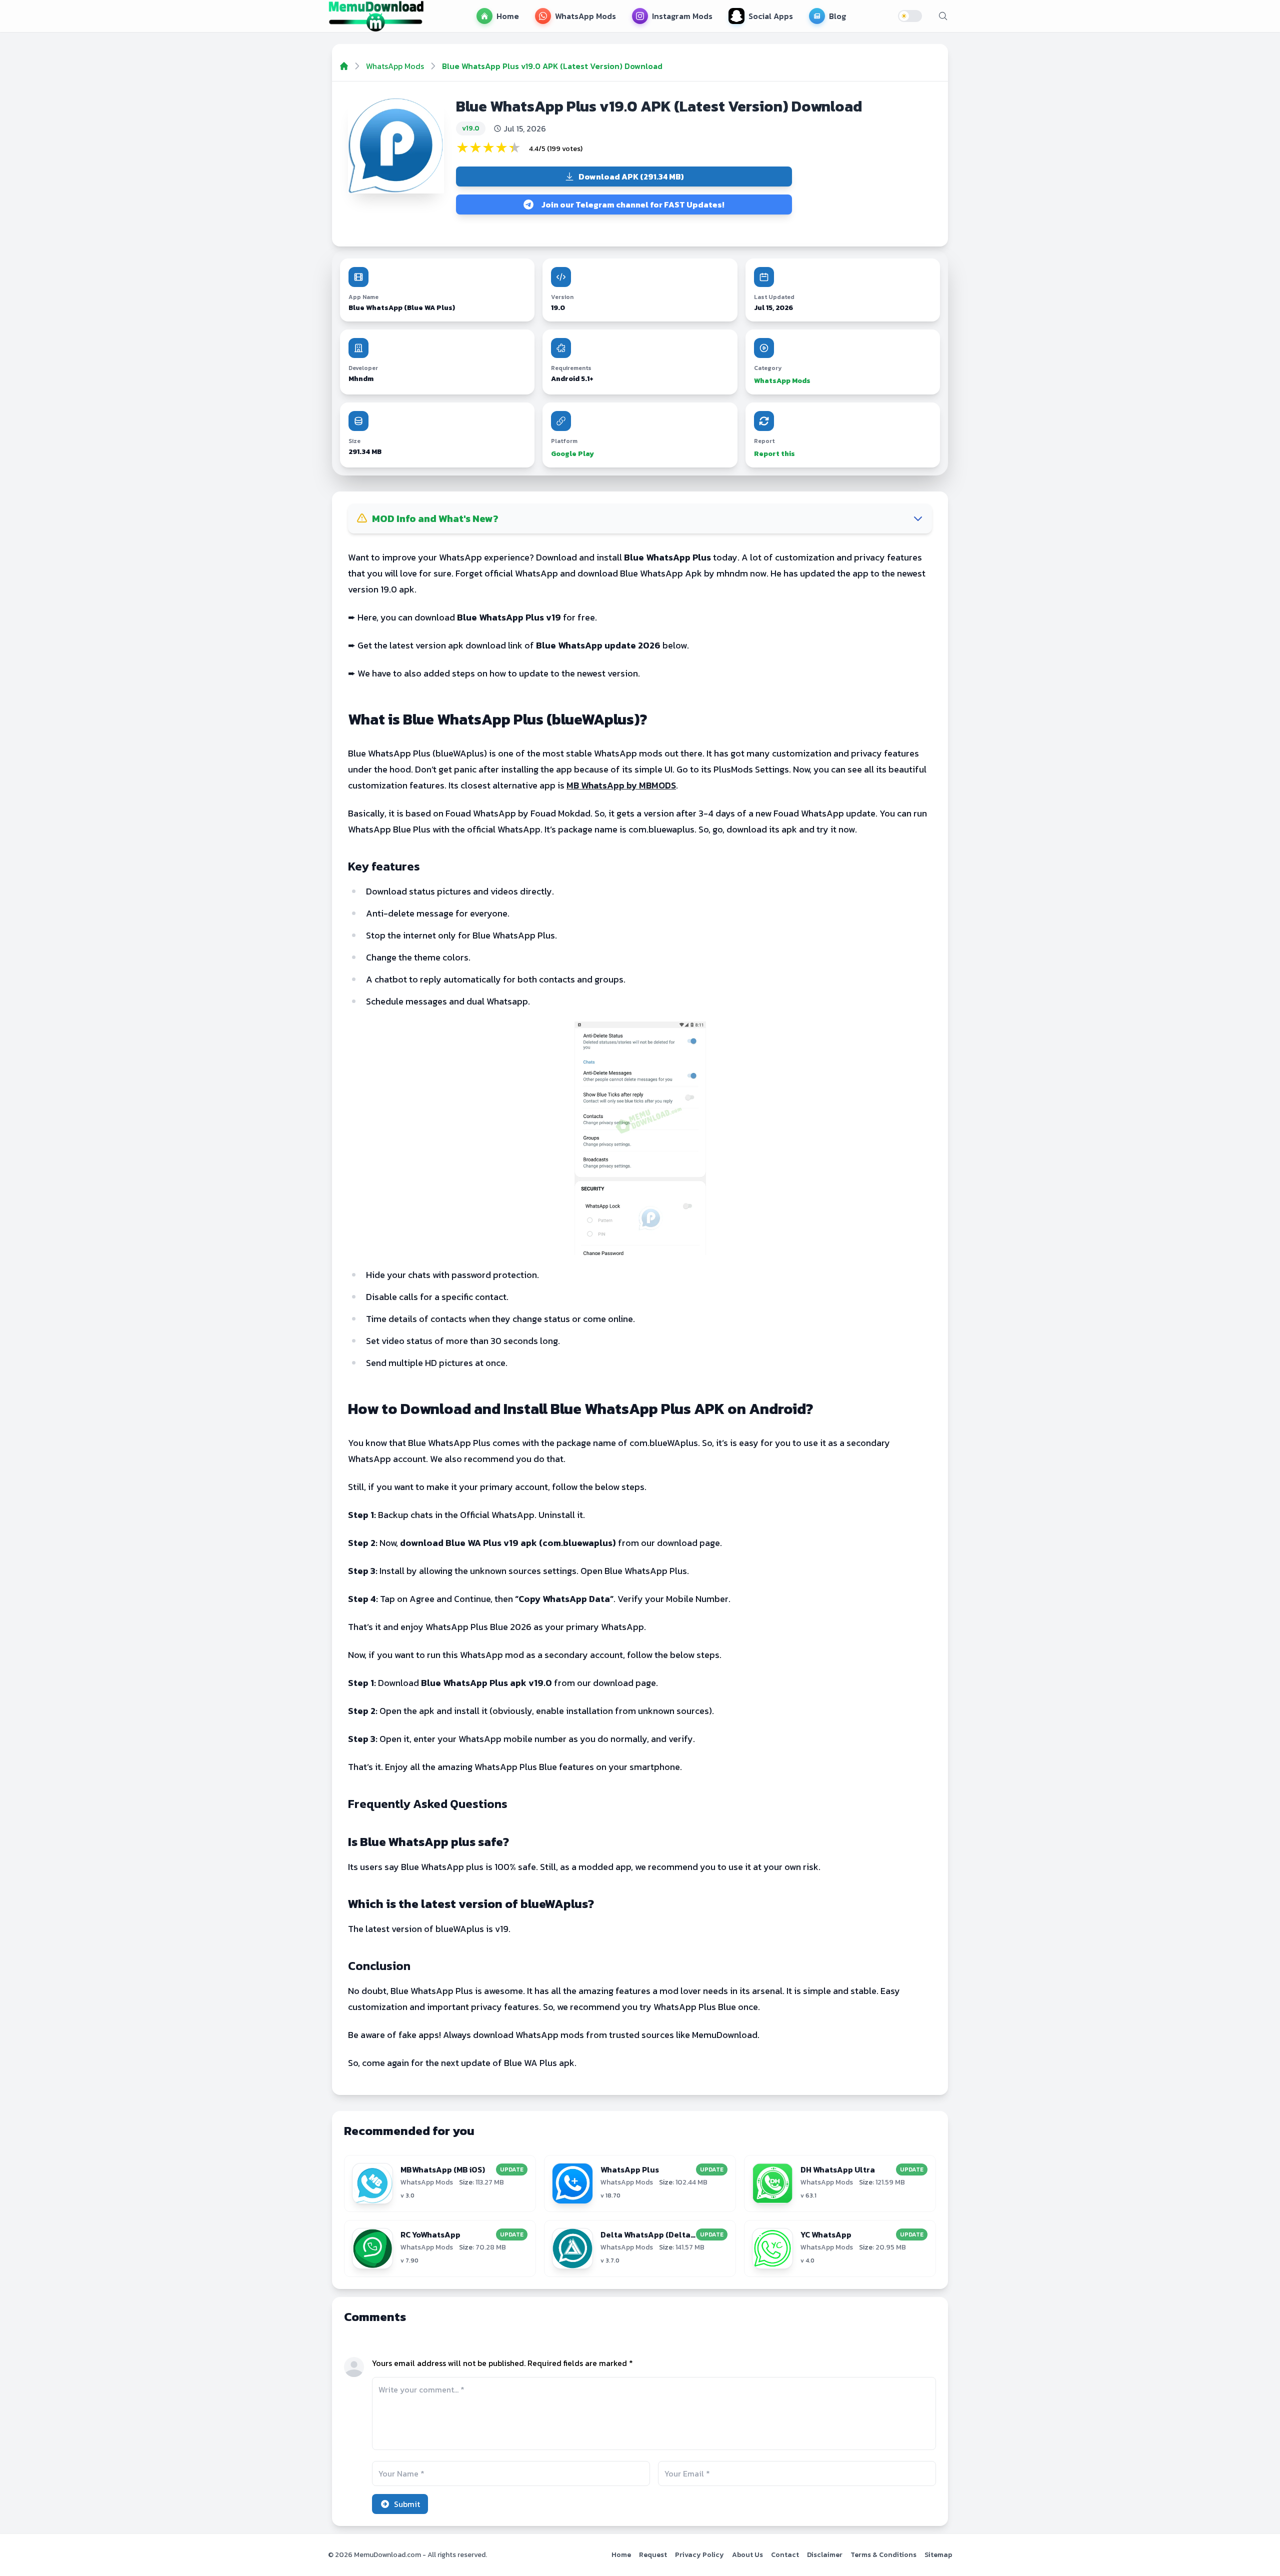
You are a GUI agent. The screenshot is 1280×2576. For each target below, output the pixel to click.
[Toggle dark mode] (910, 16)
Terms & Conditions (883, 2555)
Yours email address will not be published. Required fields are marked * (502, 2363)
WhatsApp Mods (782, 381)
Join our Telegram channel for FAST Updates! (633, 204)
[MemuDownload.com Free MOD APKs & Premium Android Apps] (376, 16)
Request (653, 2555)
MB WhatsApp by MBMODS (621, 785)
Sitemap (938, 2555)
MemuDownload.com (387, 2555)
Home (621, 2555)
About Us (747, 2555)
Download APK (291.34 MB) (631, 176)
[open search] (943, 16)
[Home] (344, 66)
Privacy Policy (699, 2555)
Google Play (572, 454)
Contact (785, 2555)
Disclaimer (825, 2555)
